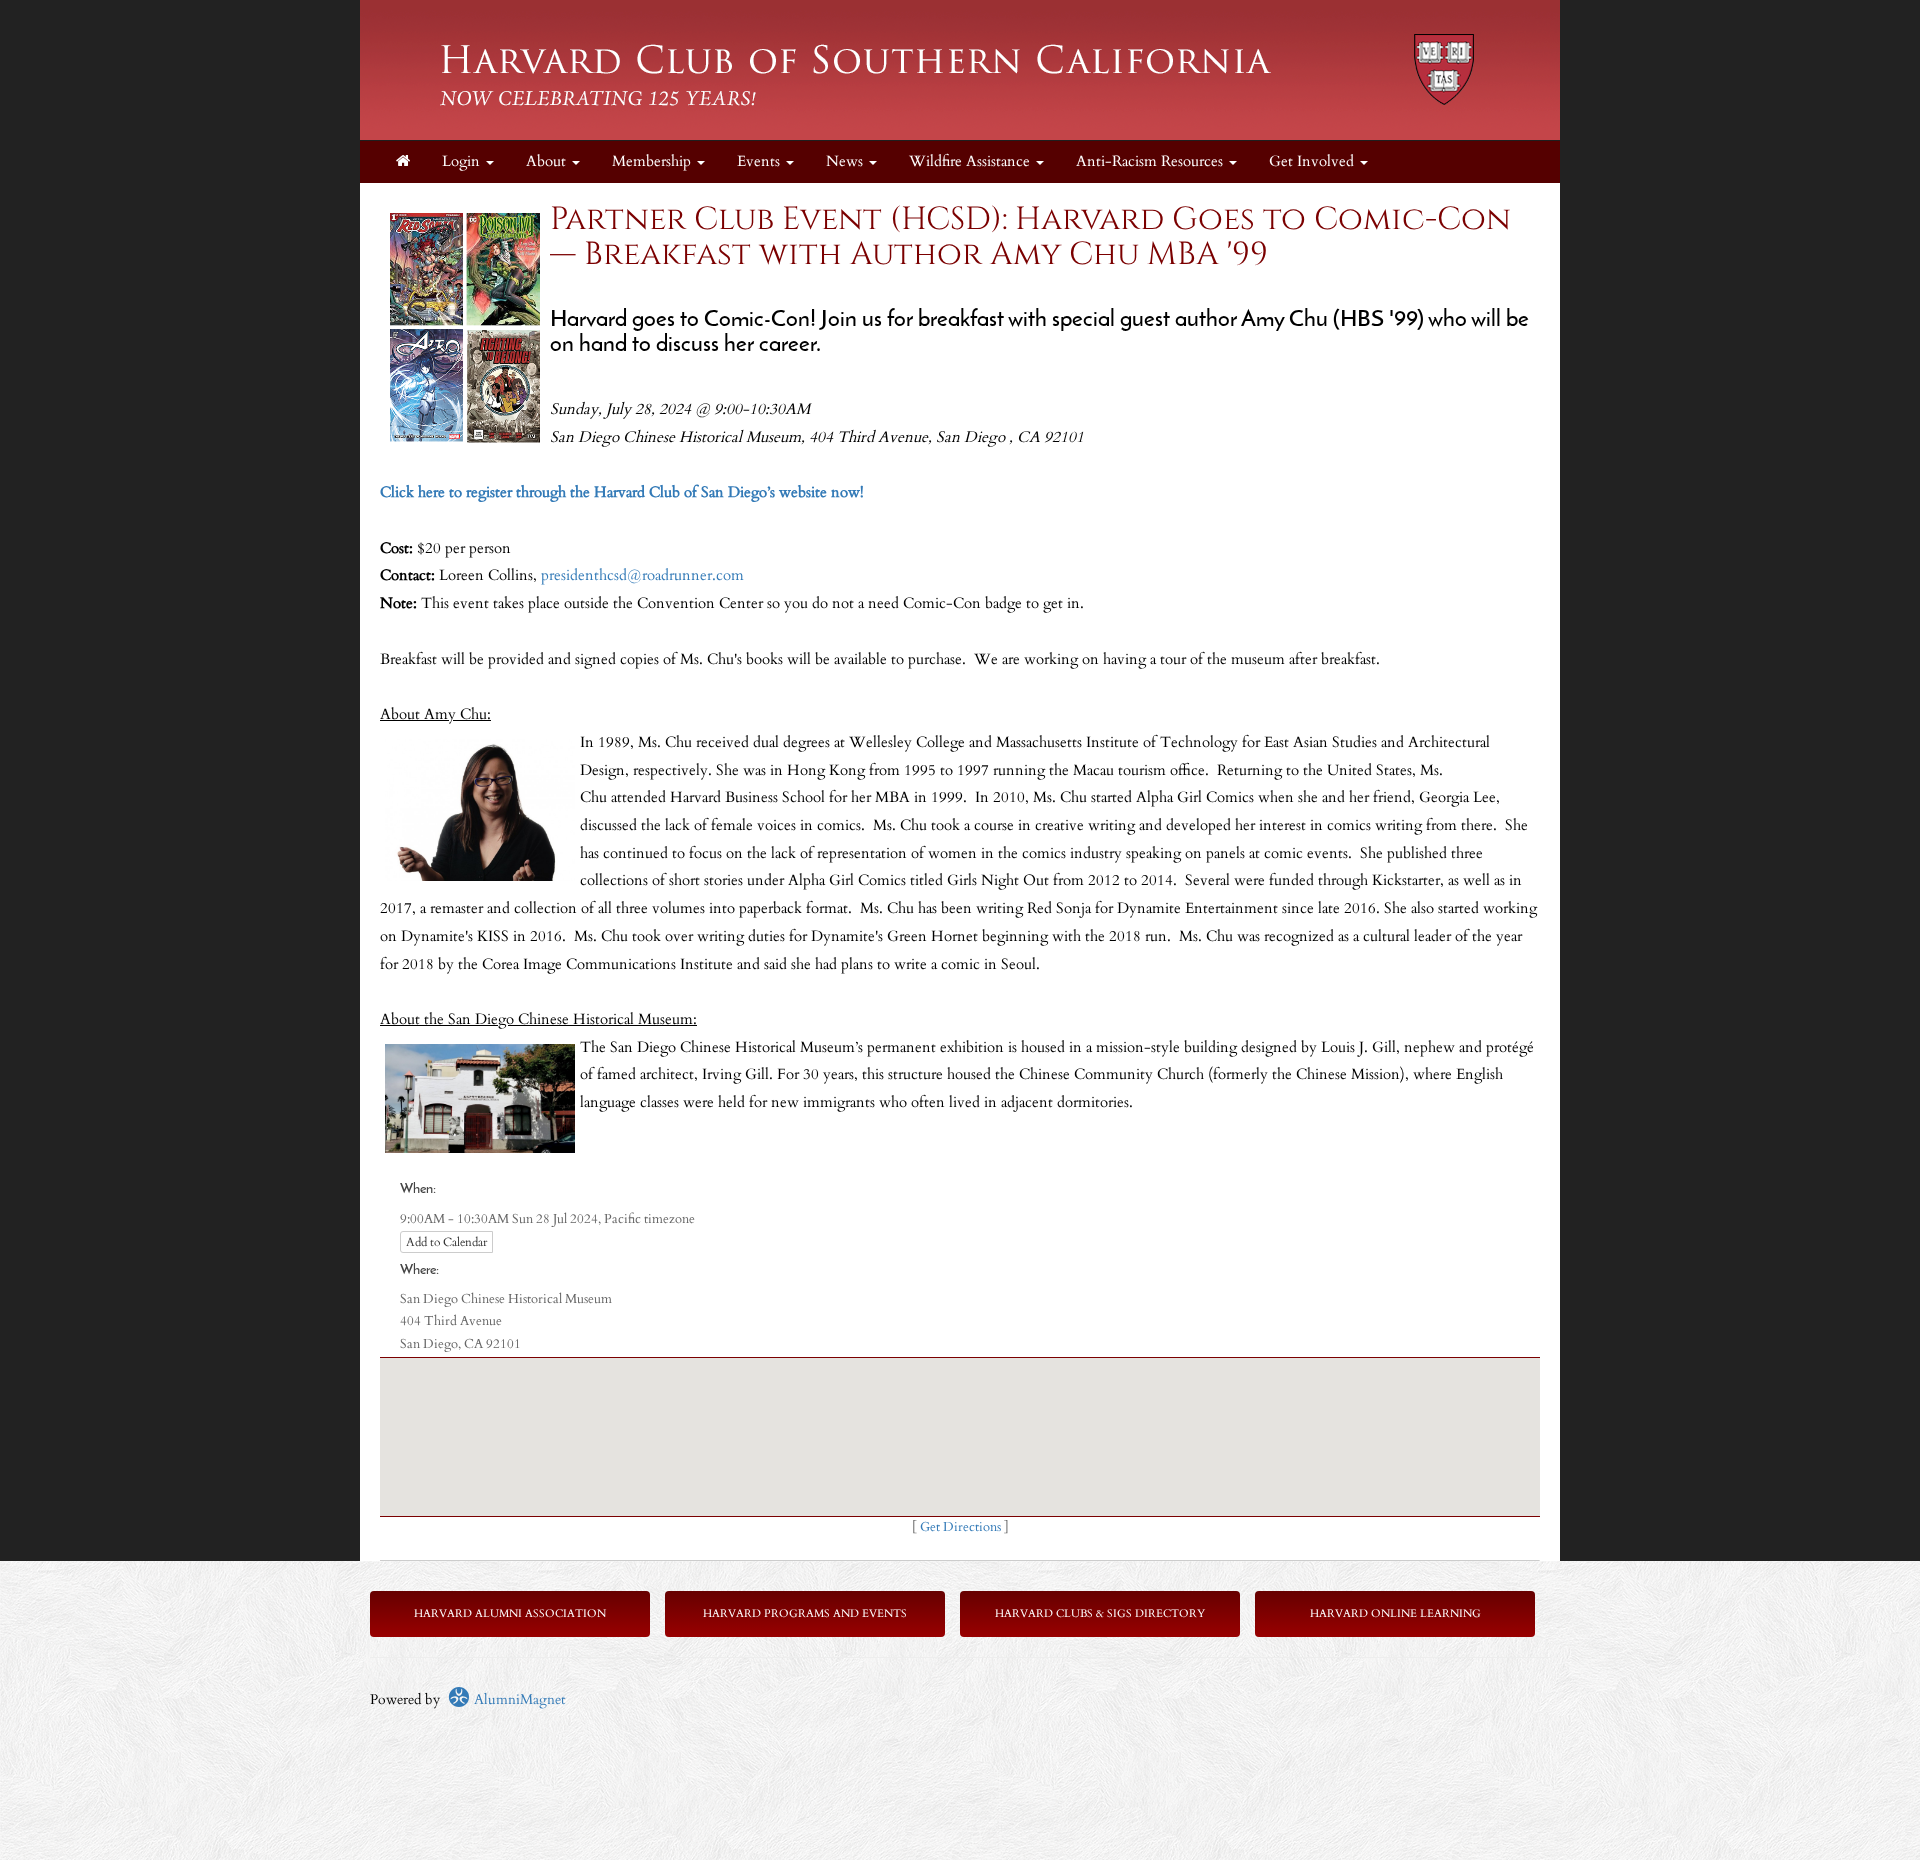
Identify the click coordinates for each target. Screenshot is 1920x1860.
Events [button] (760, 161)
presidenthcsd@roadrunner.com (642, 575)
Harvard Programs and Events (805, 1613)
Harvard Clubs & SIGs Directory (1100, 1613)
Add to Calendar (446, 1242)
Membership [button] (653, 161)
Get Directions (960, 1527)
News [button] (846, 161)
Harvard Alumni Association (510, 1613)
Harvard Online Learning (1395, 1613)
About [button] (548, 161)
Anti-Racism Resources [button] (1151, 161)
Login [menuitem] (463, 161)
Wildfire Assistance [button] (971, 161)
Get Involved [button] (1313, 161)
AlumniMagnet (517, 1699)
